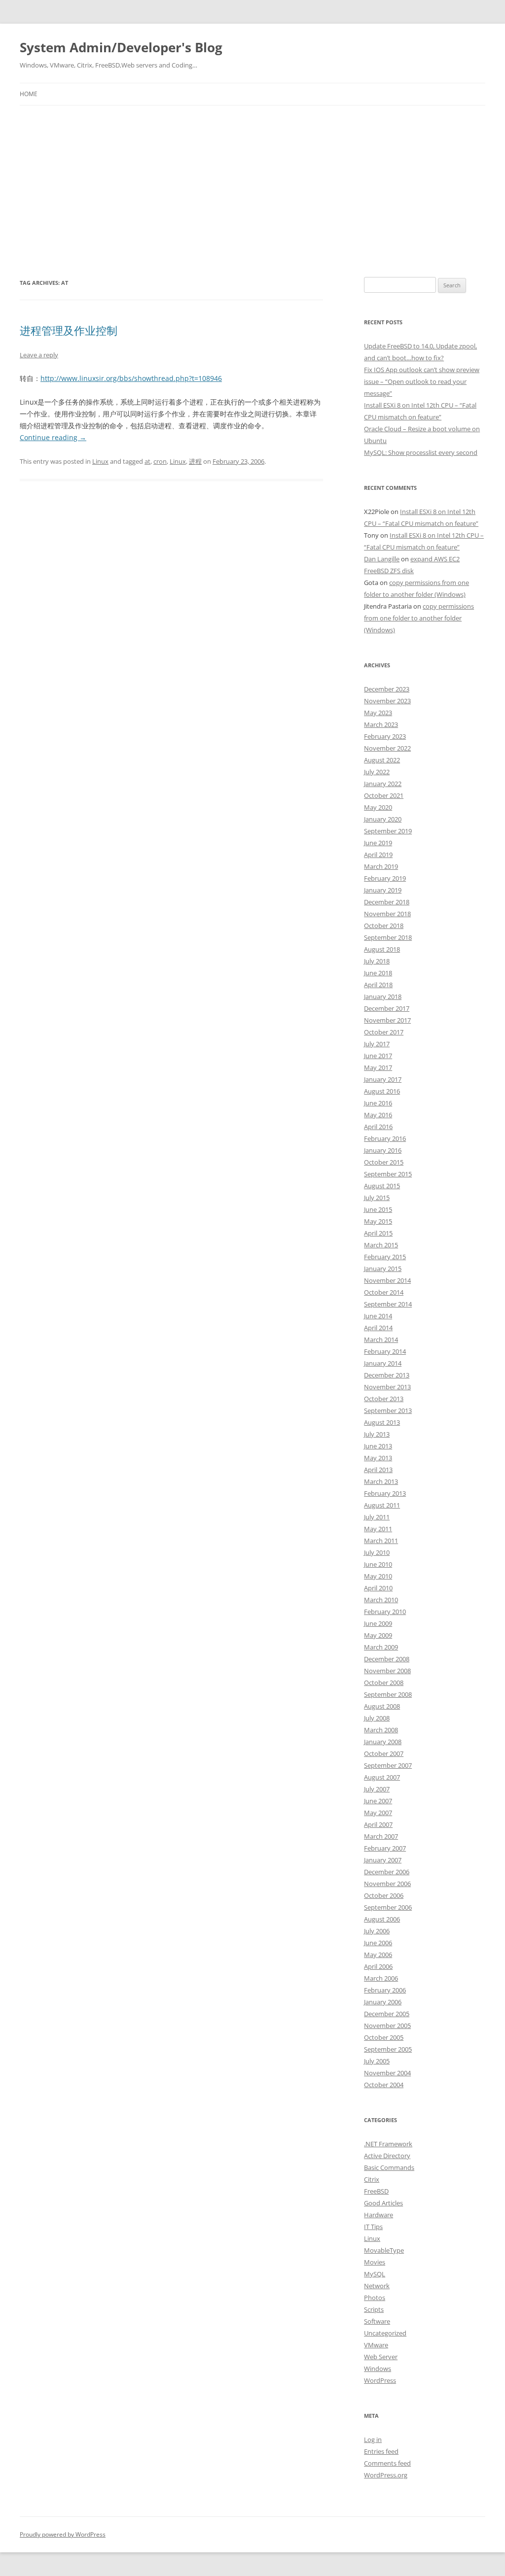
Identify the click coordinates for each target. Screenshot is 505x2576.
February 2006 (385, 1990)
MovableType (384, 2250)
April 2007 (378, 1824)
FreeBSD (376, 2191)
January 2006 (383, 2002)
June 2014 (378, 1316)
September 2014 (388, 1304)
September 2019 (388, 831)
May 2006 (378, 1955)
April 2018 (378, 985)
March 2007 (381, 1836)
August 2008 (382, 1706)
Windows (378, 2369)
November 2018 (387, 914)
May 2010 (378, 1576)
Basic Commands (389, 2167)
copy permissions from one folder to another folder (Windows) (419, 618)
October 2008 (384, 1683)
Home (29, 94)
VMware (376, 2345)
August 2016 (382, 1091)
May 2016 (378, 1115)
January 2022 (383, 784)
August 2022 (382, 760)
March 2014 (381, 1340)
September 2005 (388, 2049)
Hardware (379, 2215)
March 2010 (381, 1600)
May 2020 (378, 807)
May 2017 (378, 1067)
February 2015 (385, 1257)
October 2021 (384, 795)
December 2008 (387, 1659)
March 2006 (381, 1978)
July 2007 (377, 1789)
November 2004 (387, 2073)
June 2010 (378, 1564)
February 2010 (385, 1612)
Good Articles (383, 2203)
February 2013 (385, 1493)
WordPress (380, 2380)
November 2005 (387, 2026)
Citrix (372, 2179)
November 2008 (387, 1671)
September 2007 (388, 1765)
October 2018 (384, 926)
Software (377, 2321)
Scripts (374, 2309)
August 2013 (382, 1422)
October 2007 (384, 1753)
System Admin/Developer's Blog (121, 47)
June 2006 (378, 1943)
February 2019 (385, 878)
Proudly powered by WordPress (63, 2534)
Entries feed (381, 2451)
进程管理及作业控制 (69, 330)
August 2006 (382, 1919)
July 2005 (377, 2061)
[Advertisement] (252, 191)
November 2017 (387, 1020)
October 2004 (384, 2085)
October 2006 (384, 1895)
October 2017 (384, 1032)
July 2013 (377, 1434)
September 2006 (388, 1907)
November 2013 (387, 1387)
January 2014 (383, 1363)
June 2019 (378, 843)
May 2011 (378, 1529)
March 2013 (381, 1481)
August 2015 (382, 1186)
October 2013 (384, 1399)
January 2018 (383, 996)
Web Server (381, 2357)
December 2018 (387, 902)
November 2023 (387, 701)
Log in (373, 2439)
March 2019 (381, 866)
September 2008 (388, 1694)
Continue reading (53, 437)
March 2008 (381, 1730)
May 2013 (378, 1458)
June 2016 (378, 1103)
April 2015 (378, 1233)
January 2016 (383, 1150)
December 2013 (387, 1375)
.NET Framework (388, 2144)
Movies (375, 2262)
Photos (375, 2298)
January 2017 (383, 1079)
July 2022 (377, 772)
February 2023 (385, 736)
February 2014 (385, 1351)
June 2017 (378, 1056)
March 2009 (381, 1647)
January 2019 (383, 890)
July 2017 (377, 1044)
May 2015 (378, 1221)
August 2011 (382, 1505)
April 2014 (378, 1328)
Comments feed (387, 2463)
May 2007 (378, 1813)
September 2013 (388, 1410)
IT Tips (373, 2227)
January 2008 (383, 1742)
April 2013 (378, 1470)
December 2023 (387, 689)
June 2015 (378, 1209)
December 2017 (387, 1008)
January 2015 (383, 1269)
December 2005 (387, 2014)
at (147, 461)
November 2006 (387, 1884)
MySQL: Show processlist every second (421, 452)
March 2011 (381, 1541)
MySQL (375, 2274)
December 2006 (387, 1872)
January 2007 (383, 1860)
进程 (195, 461)
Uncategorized (385, 2333)
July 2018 (377, 961)
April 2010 (378, 1588)
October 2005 (384, 2037)
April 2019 (378, 855)
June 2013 (378, 1446)
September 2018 (388, 937)
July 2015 (377, 1198)
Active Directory (387, 2156)
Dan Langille (382, 559)
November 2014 (387, 1280)
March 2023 (381, 724)
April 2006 (378, 1966)
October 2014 (384, 1292)
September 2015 (388, 1174)
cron (160, 461)
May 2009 (378, 1635)
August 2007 (382, 1777)
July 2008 (377, 1718)
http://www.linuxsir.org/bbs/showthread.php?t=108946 (131, 378)
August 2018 (382, 949)
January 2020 (383, 819)
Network (377, 2286)
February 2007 (385, 1848)
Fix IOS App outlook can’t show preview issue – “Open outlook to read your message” (422, 381)
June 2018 (378, 973)
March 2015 (381, 1245)
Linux (100, 461)
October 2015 (384, 1162)
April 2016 (378, 1127)
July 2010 (377, 1552)
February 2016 (385, 1138)
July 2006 (377, 1931)
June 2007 (378, 1801)
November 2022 (387, 748)
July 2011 (377, 1517)
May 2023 (378, 713)
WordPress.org (386, 2475)
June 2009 (378, 1623)
